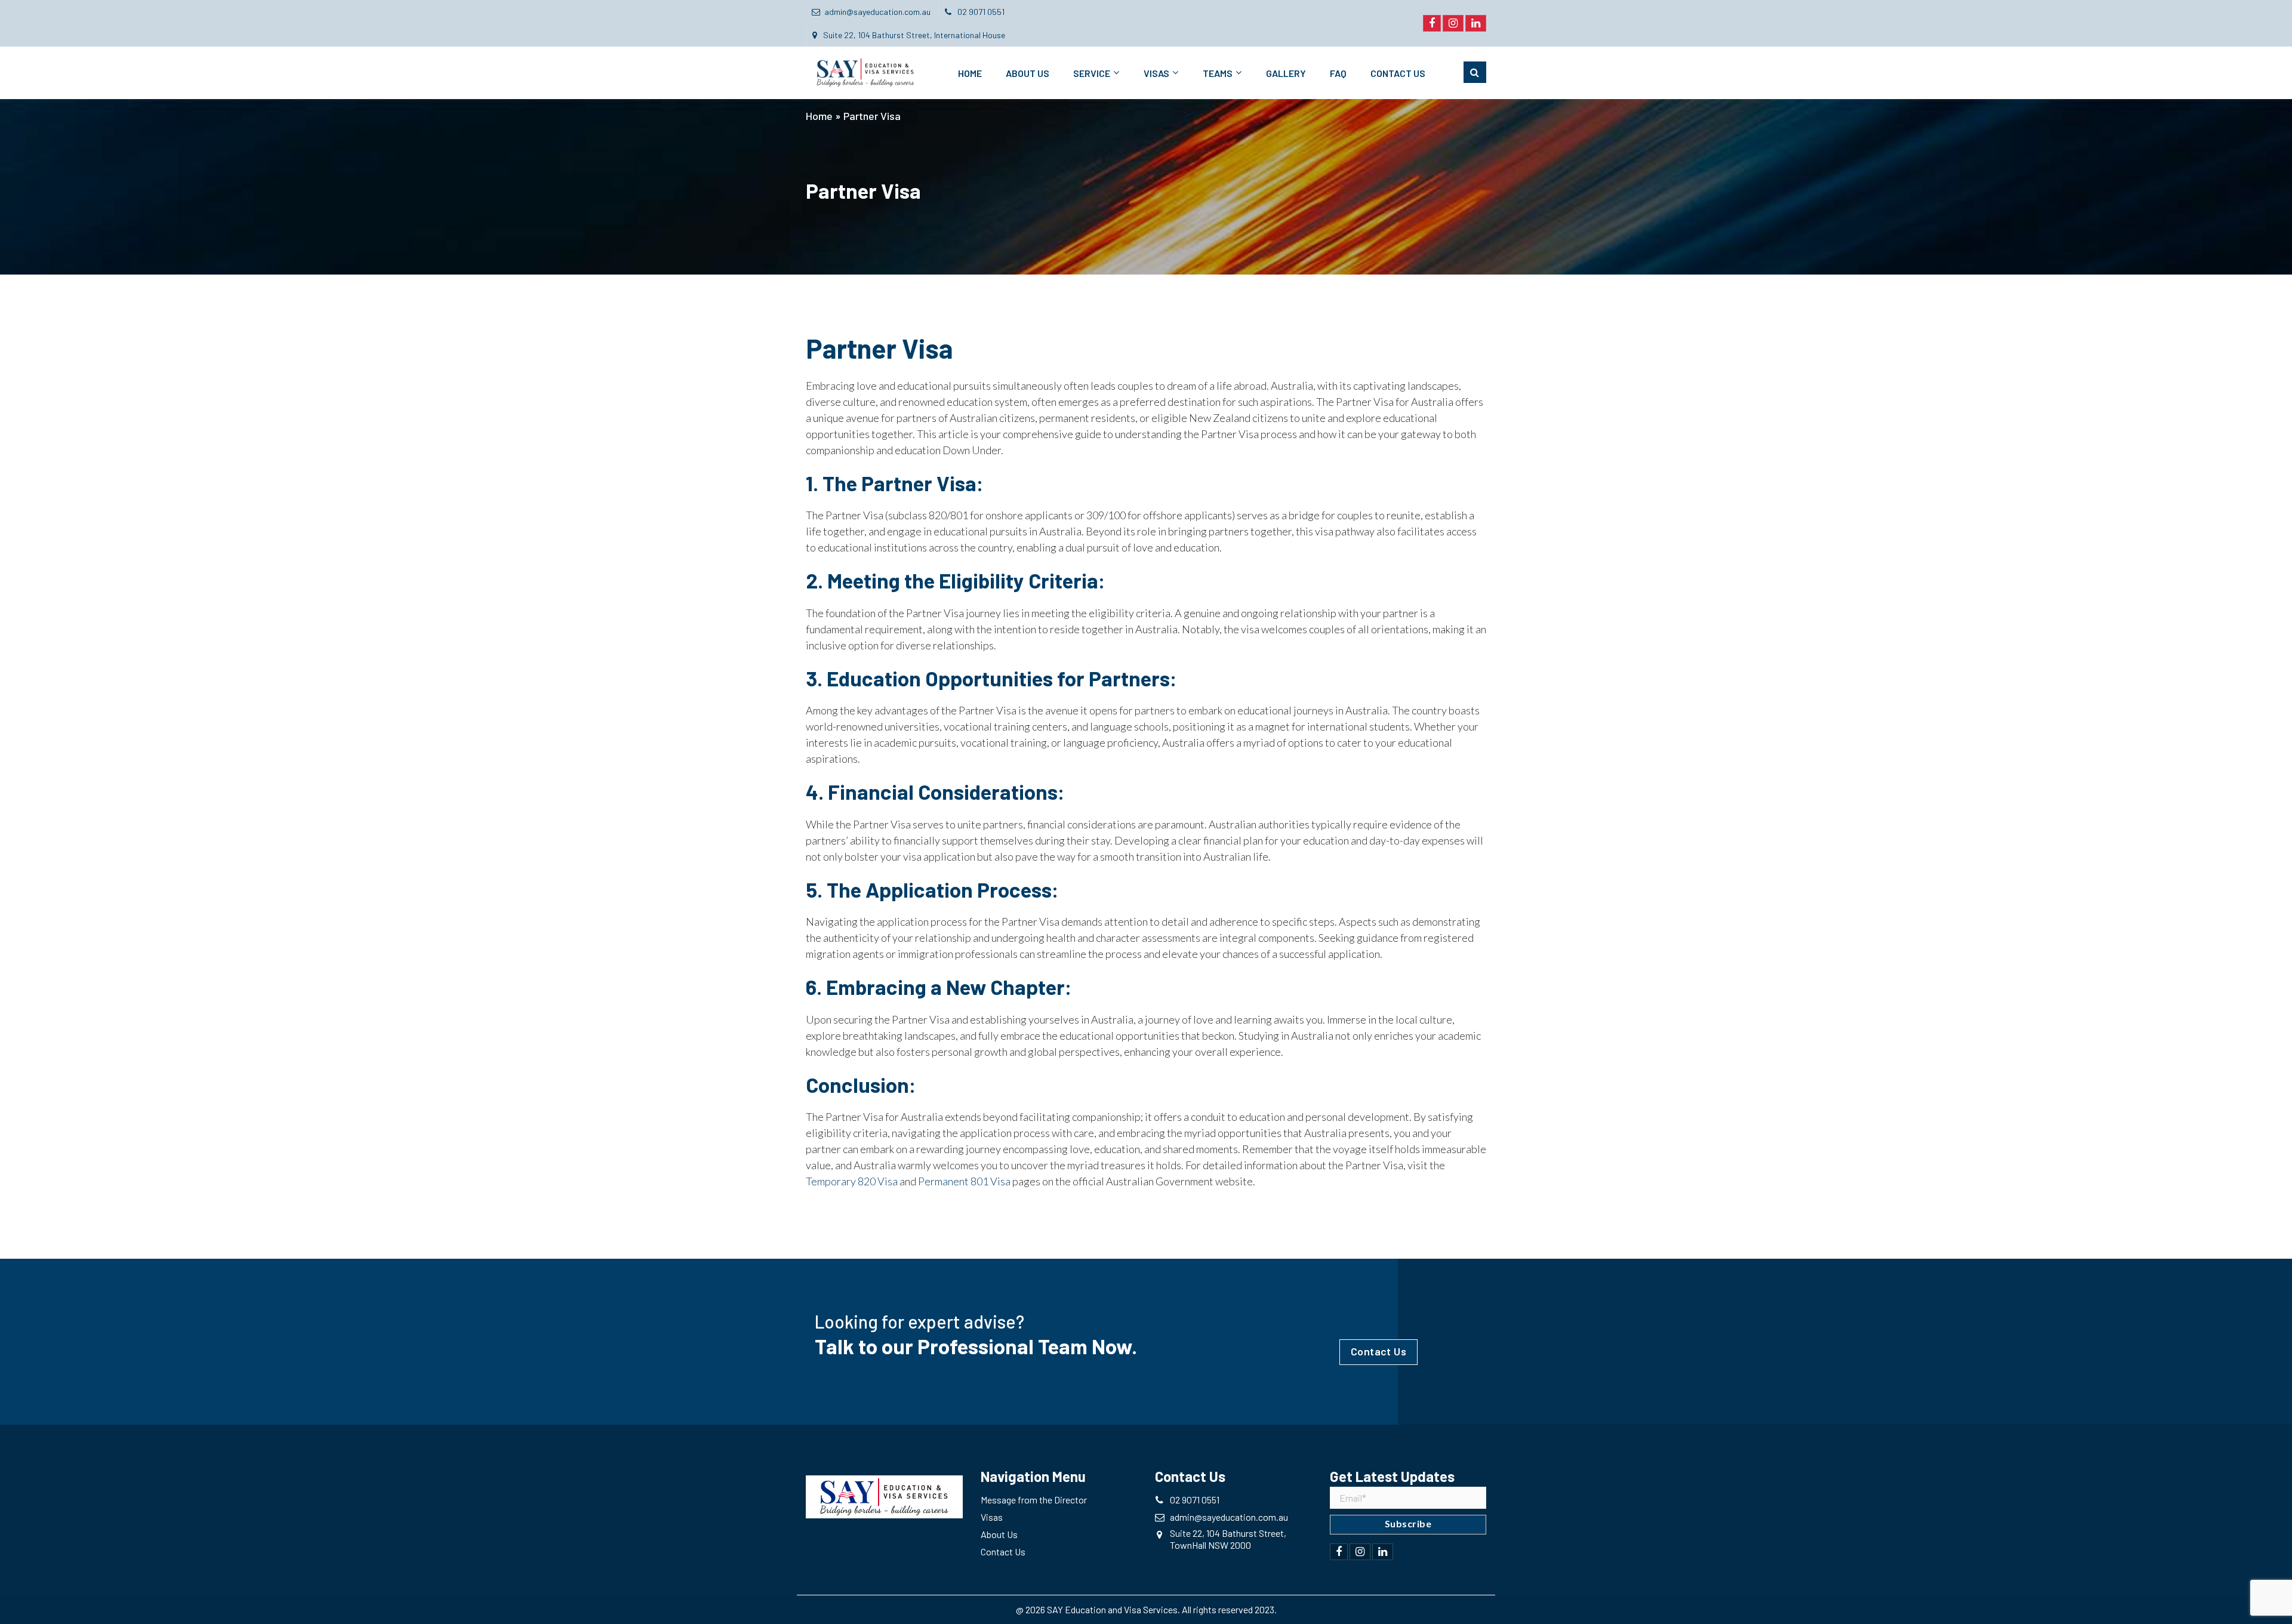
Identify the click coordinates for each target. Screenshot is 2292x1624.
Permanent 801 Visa (964, 1181)
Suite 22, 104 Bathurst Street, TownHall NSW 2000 (1228, 1539)
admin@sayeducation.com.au (877, 12)
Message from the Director (1034, 1500)
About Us (1028, 73)
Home (970, 73)
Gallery (1286, 73)
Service (1092, 73)
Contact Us (1398, 73)
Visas (1156, 73)
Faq (1338, 73)
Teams (1218, 73)
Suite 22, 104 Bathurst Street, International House (913, 35)
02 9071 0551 (980, 12)
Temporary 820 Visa (852, 1181)
